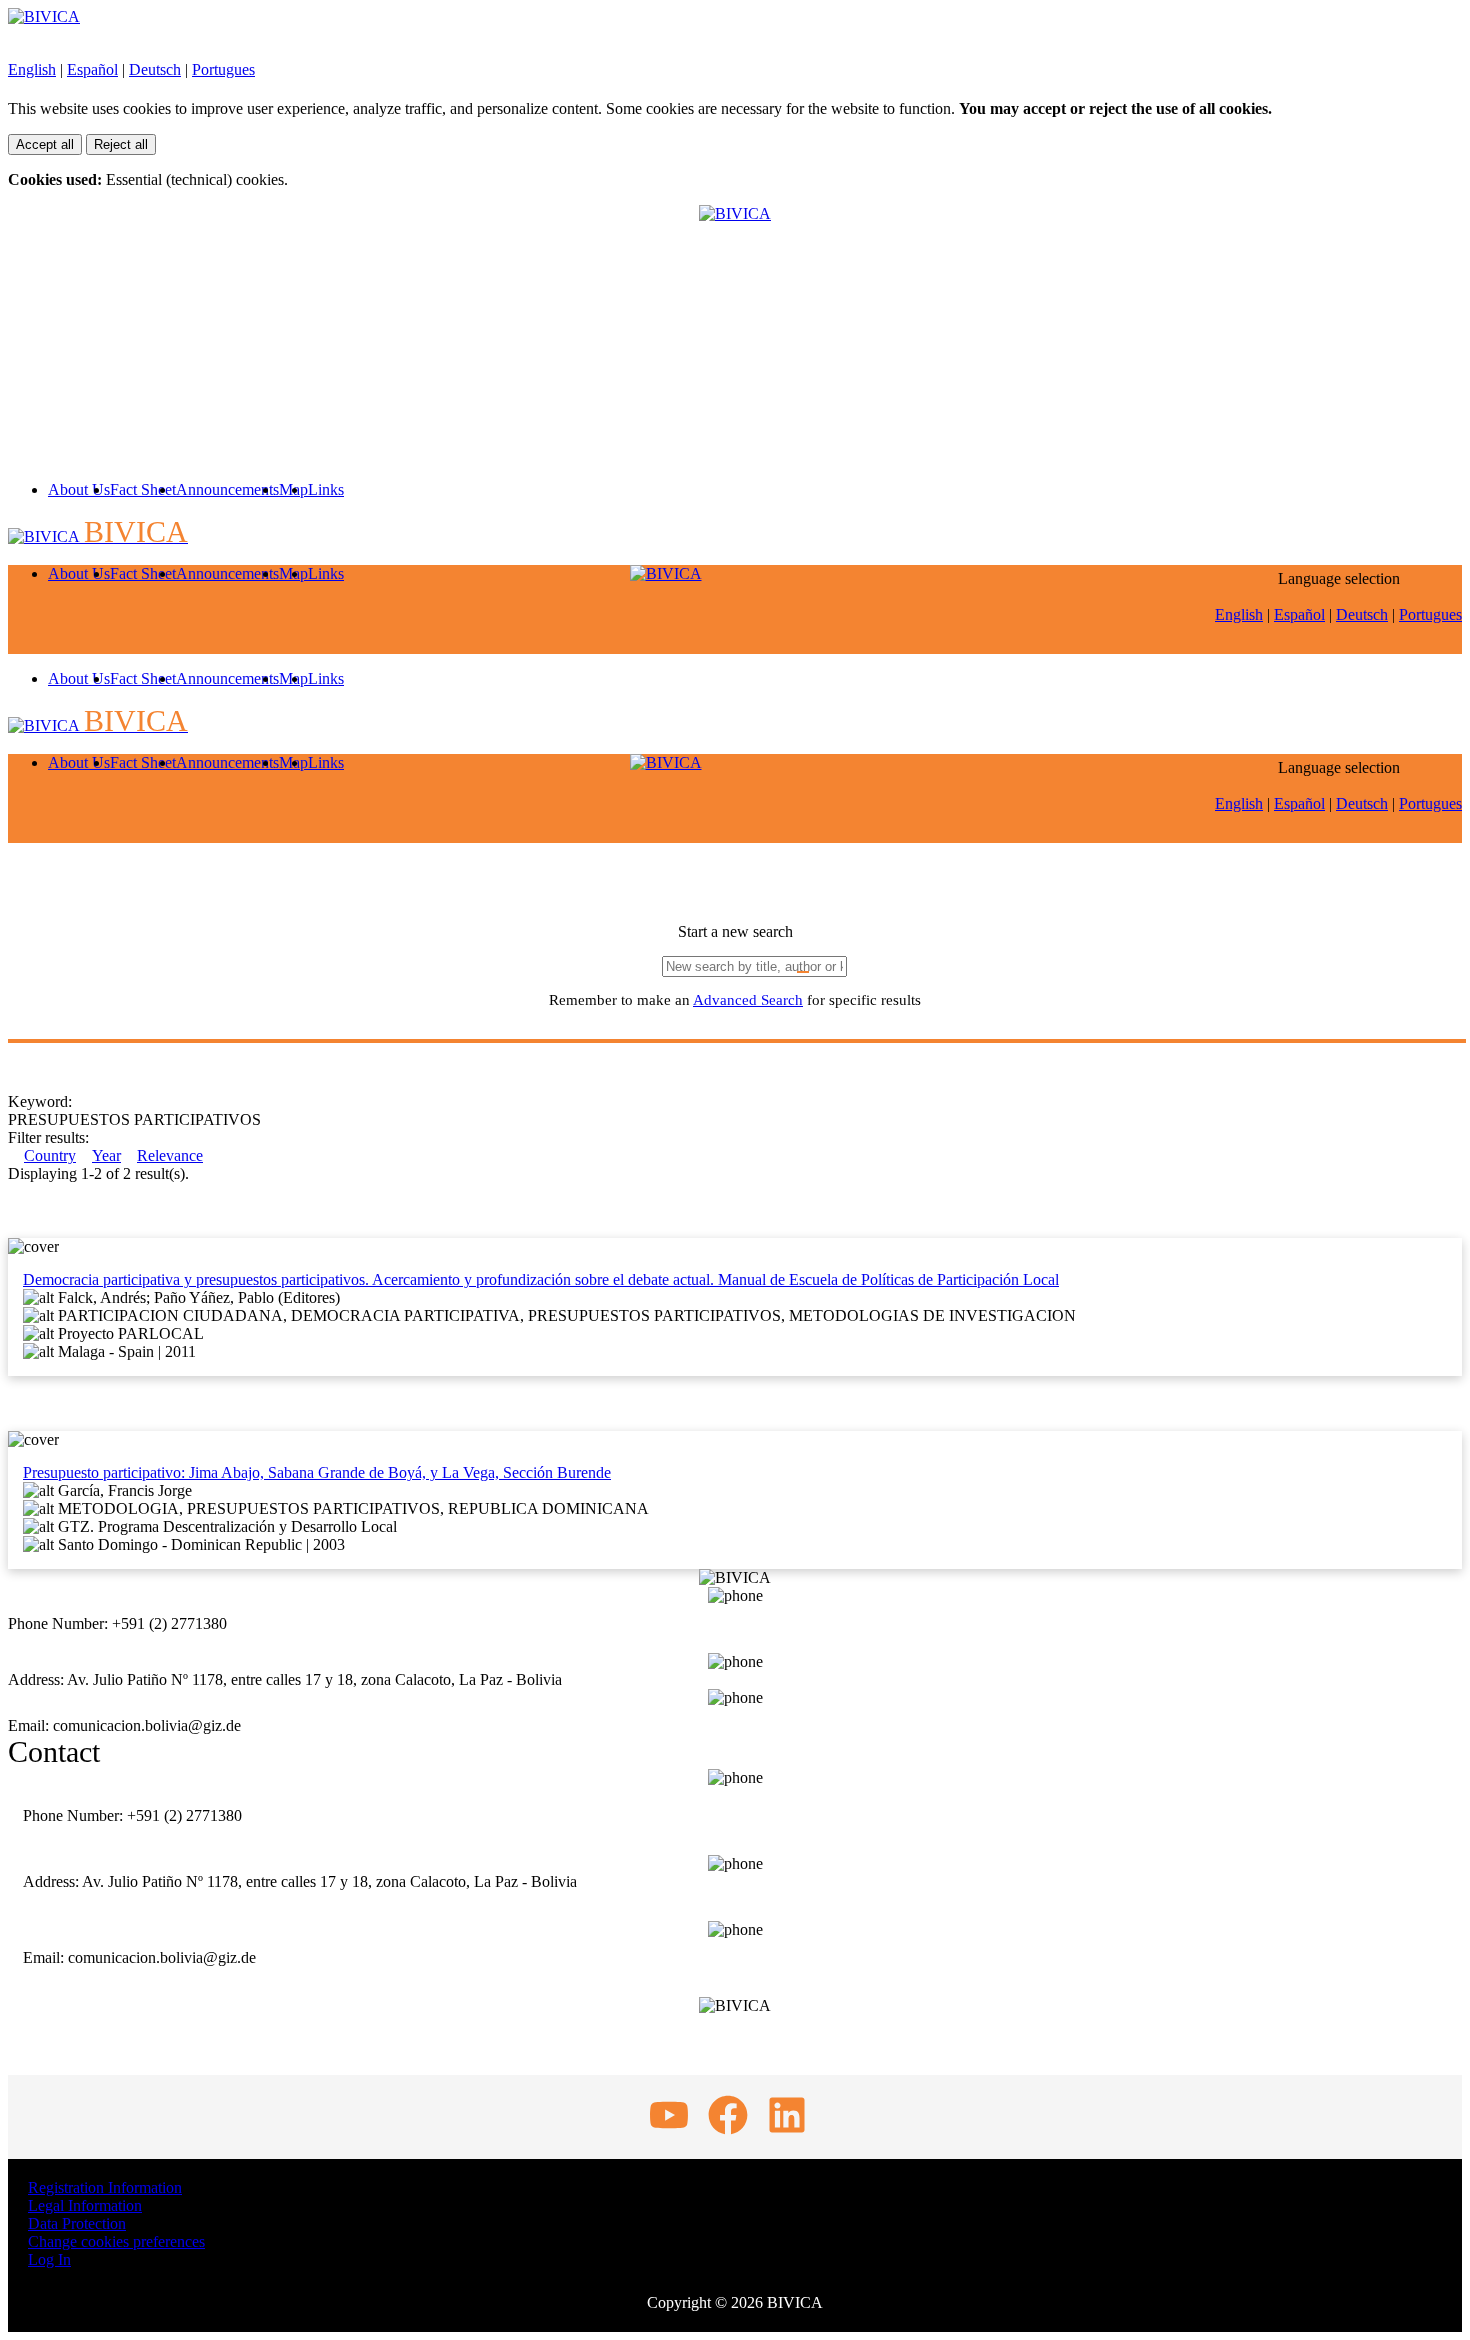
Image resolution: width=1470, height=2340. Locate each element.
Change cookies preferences (116, 2241)
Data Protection (77, 2223)
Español (92, 69)
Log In (49, 2259)
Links (326, 489)
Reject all (121, 144)
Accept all (45, 144)
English (32, 69)
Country (50, 1155)
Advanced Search (748, 1000)
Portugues (223, 69)
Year (106, 1155)
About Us (79, 489)
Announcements (227, 489)
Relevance (170, 1155)
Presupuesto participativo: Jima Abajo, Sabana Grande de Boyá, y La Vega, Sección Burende (317, 1472)
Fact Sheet (143, 489)
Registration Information (105, 2187)
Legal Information (85, 2205)
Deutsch (155, 69)
